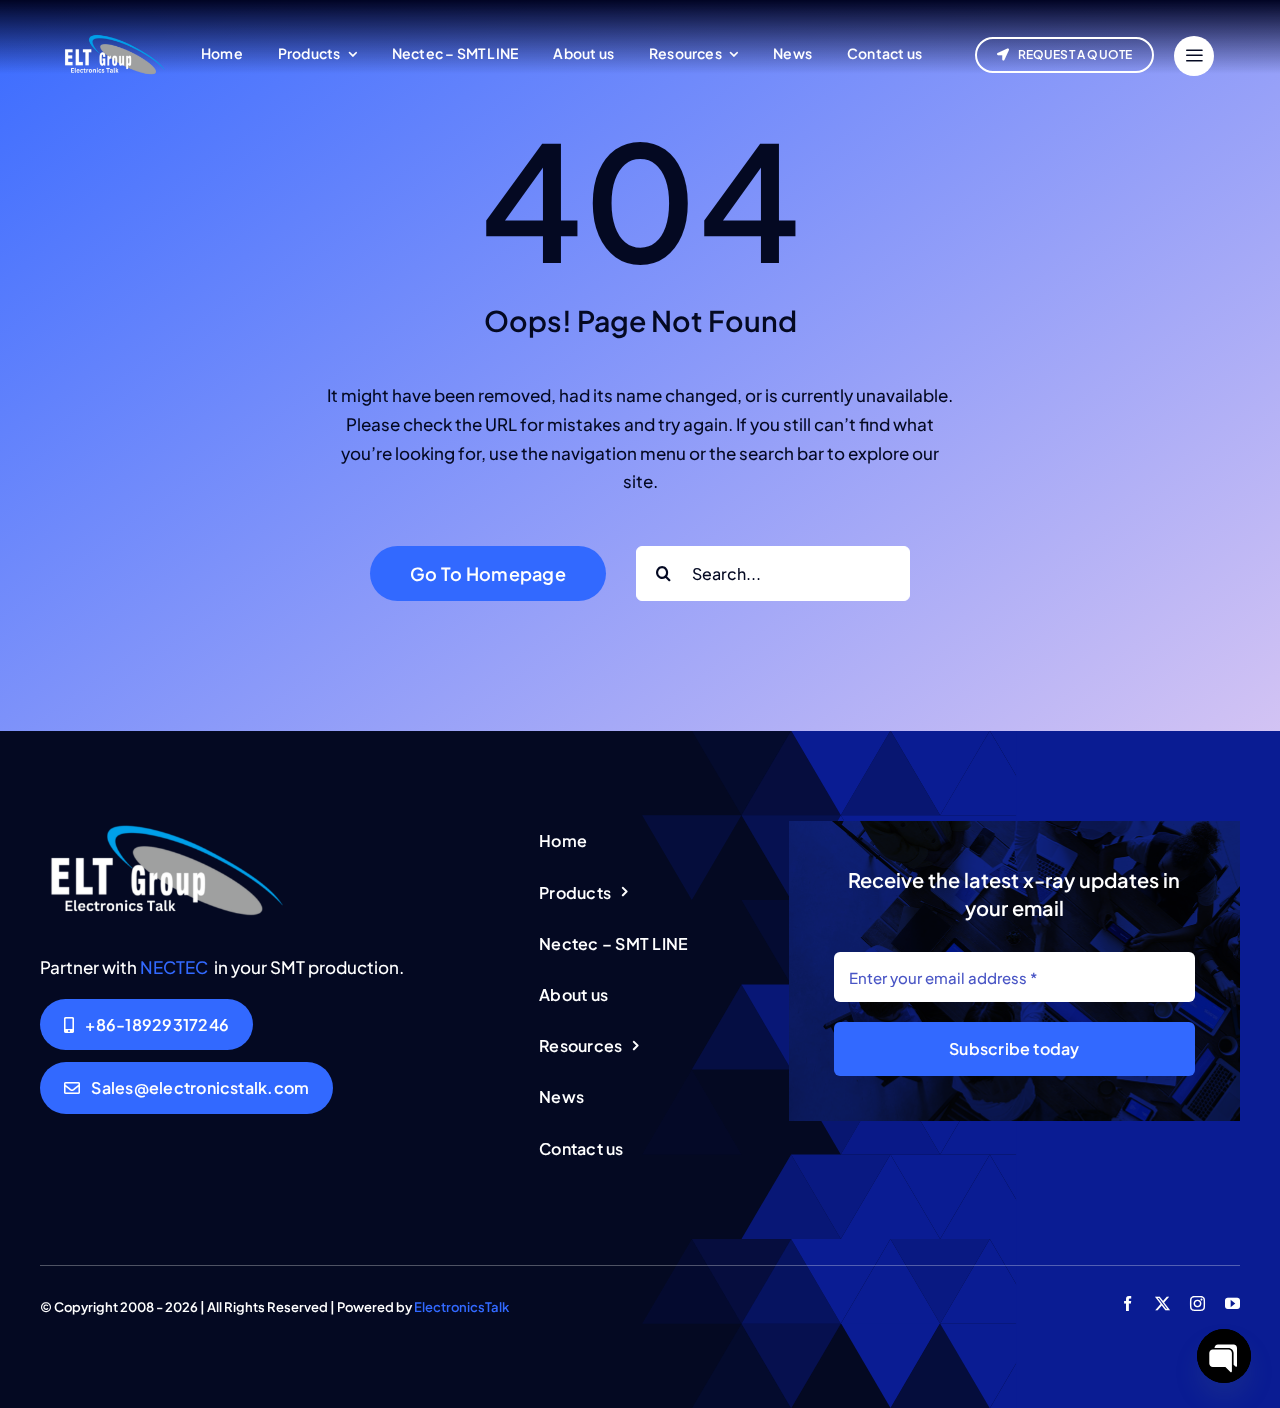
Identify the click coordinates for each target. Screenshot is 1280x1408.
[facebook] (1127, 1303)
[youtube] (1232, 1303)
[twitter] (1162, 1303)
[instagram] (1197, 1303)
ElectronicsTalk (461, 1307)
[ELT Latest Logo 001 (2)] (165, 829)
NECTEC (174, 967)
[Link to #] (1194, 56)
